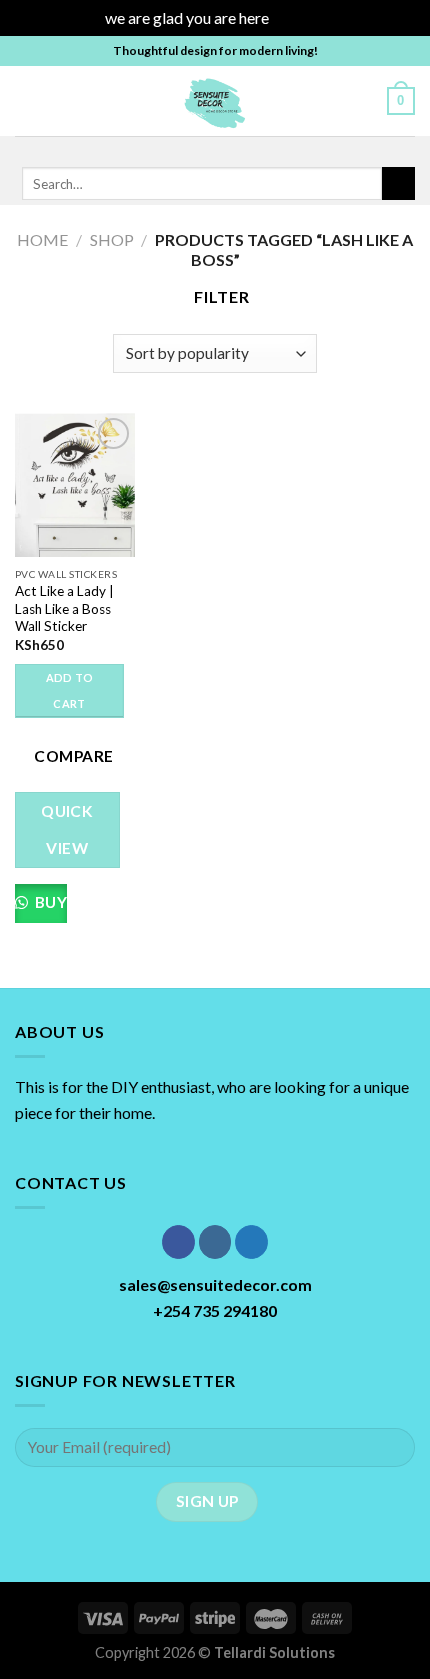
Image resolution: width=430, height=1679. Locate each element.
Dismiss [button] (299, 17)
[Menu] (27, 100)
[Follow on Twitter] (224, 149)
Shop (112, 239)
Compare (73, 756)
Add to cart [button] (70, 690)
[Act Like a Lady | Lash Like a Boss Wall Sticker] (75, 485)
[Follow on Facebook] (172, 149)
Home (42, 239)
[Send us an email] (250, 149)
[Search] (364, 100)
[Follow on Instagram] (198, 149)
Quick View (67, 829)
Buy (49, 902)
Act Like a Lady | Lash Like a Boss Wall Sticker (64, 608)
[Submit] (398, 184)
